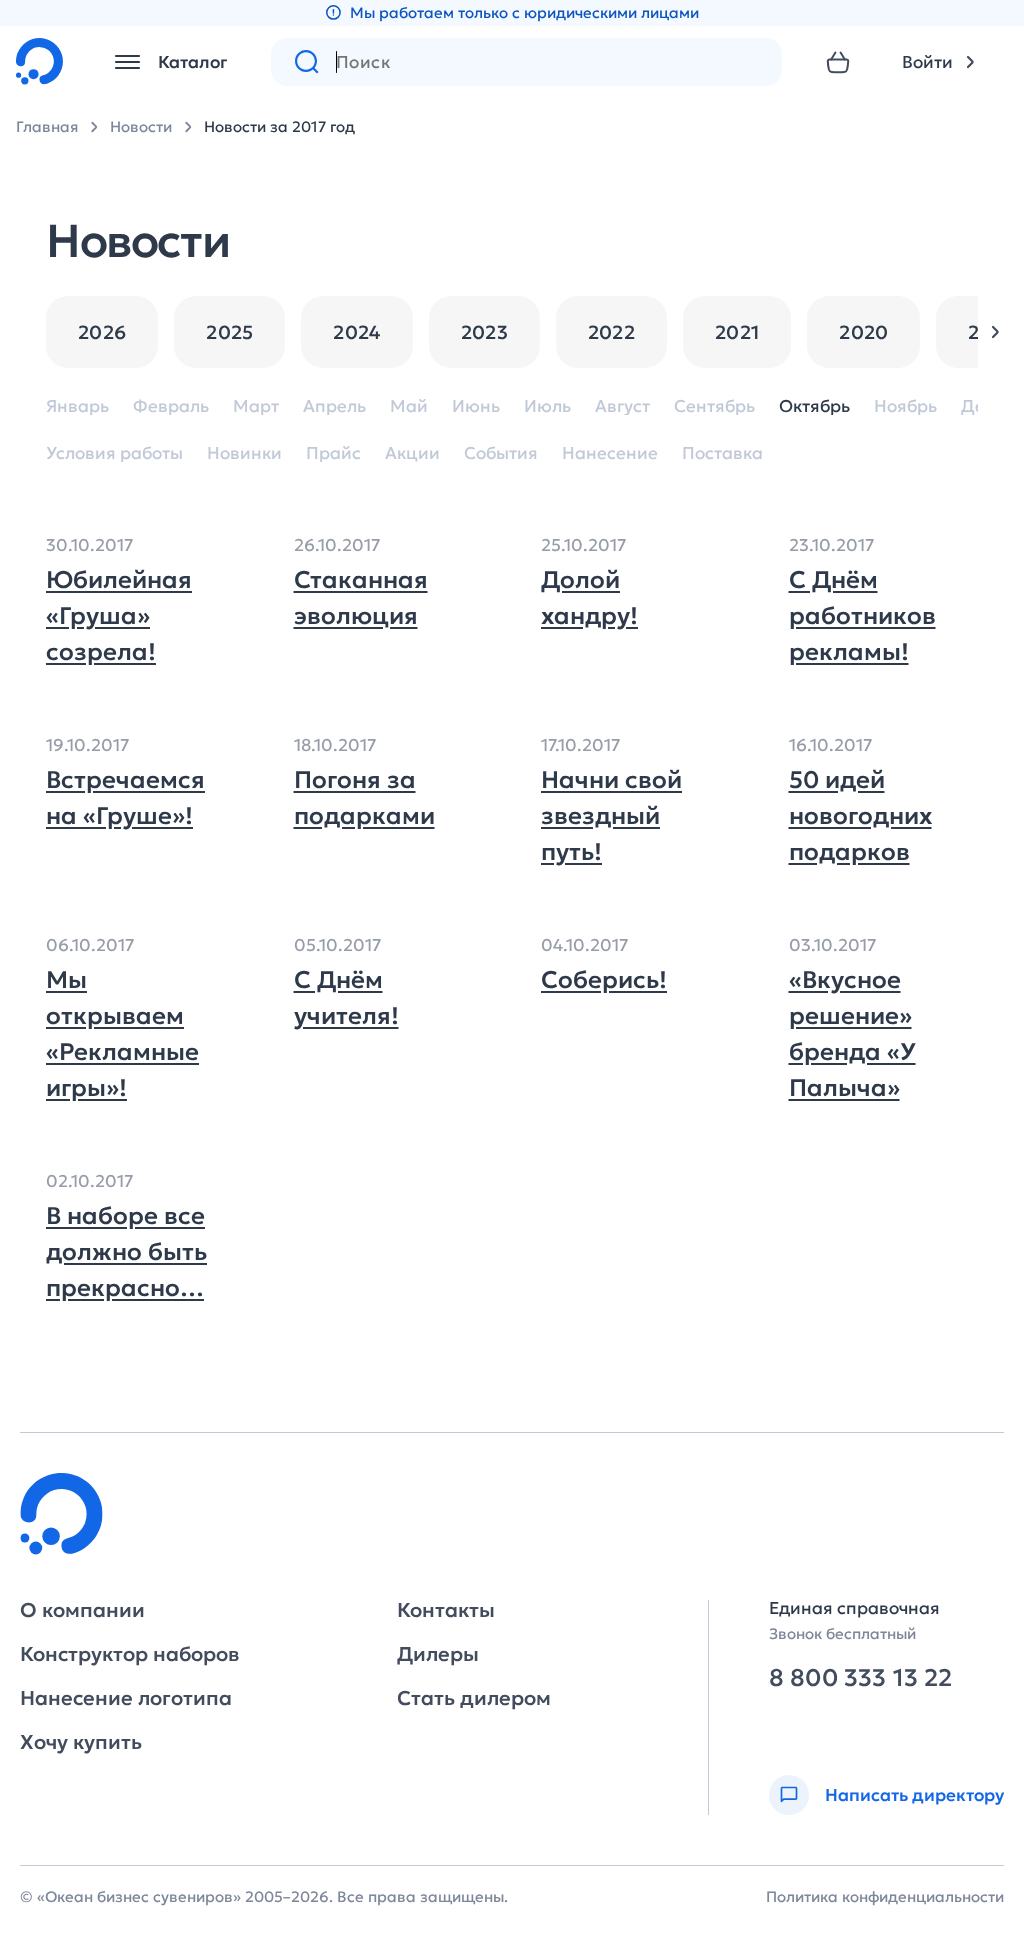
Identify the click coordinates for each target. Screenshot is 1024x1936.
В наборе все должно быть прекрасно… (126, 1252)
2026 (102, 332)
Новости (141, 126)
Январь (77, 406)
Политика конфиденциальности (885, 1896)
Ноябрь (905, 406)
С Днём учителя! (346, 998)
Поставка (722, 453)
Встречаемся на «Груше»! (125, 798)
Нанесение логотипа (126, 1698)
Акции (412, 453)
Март (256, 406)
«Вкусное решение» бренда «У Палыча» (852, 1034)
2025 (229, 332)
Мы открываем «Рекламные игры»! (122, 1034)
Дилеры (438, 1654)
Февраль (171, 406)
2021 (737, 332)
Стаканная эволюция (361, 598)
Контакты (446, 1610)
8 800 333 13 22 (860, 1678)
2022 (611, 332)
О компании (82, 1610)
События (501, 453)
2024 (356, 332)
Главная (47, 126)
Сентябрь (714, 406)
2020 (863, 332)
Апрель (334, 406)
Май (409, 406)
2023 (484, 332)
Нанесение (610, 453)
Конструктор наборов (129, 1654)
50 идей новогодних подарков (860, 816)
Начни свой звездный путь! (611, 816)
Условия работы (114, 453)
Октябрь (814, 406)
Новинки (244, 453)
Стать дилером (474, 1698)
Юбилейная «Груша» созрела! (119, 616)
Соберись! (604, 980)
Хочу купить (81, 1742)
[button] (995, 332)
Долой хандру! (589, 598)
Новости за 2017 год (279, 126)
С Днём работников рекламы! (862, 616)
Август (622, 406)
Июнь (476, 406)
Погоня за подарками (364, 798)
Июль (547, 406)
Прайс (333, 453)
